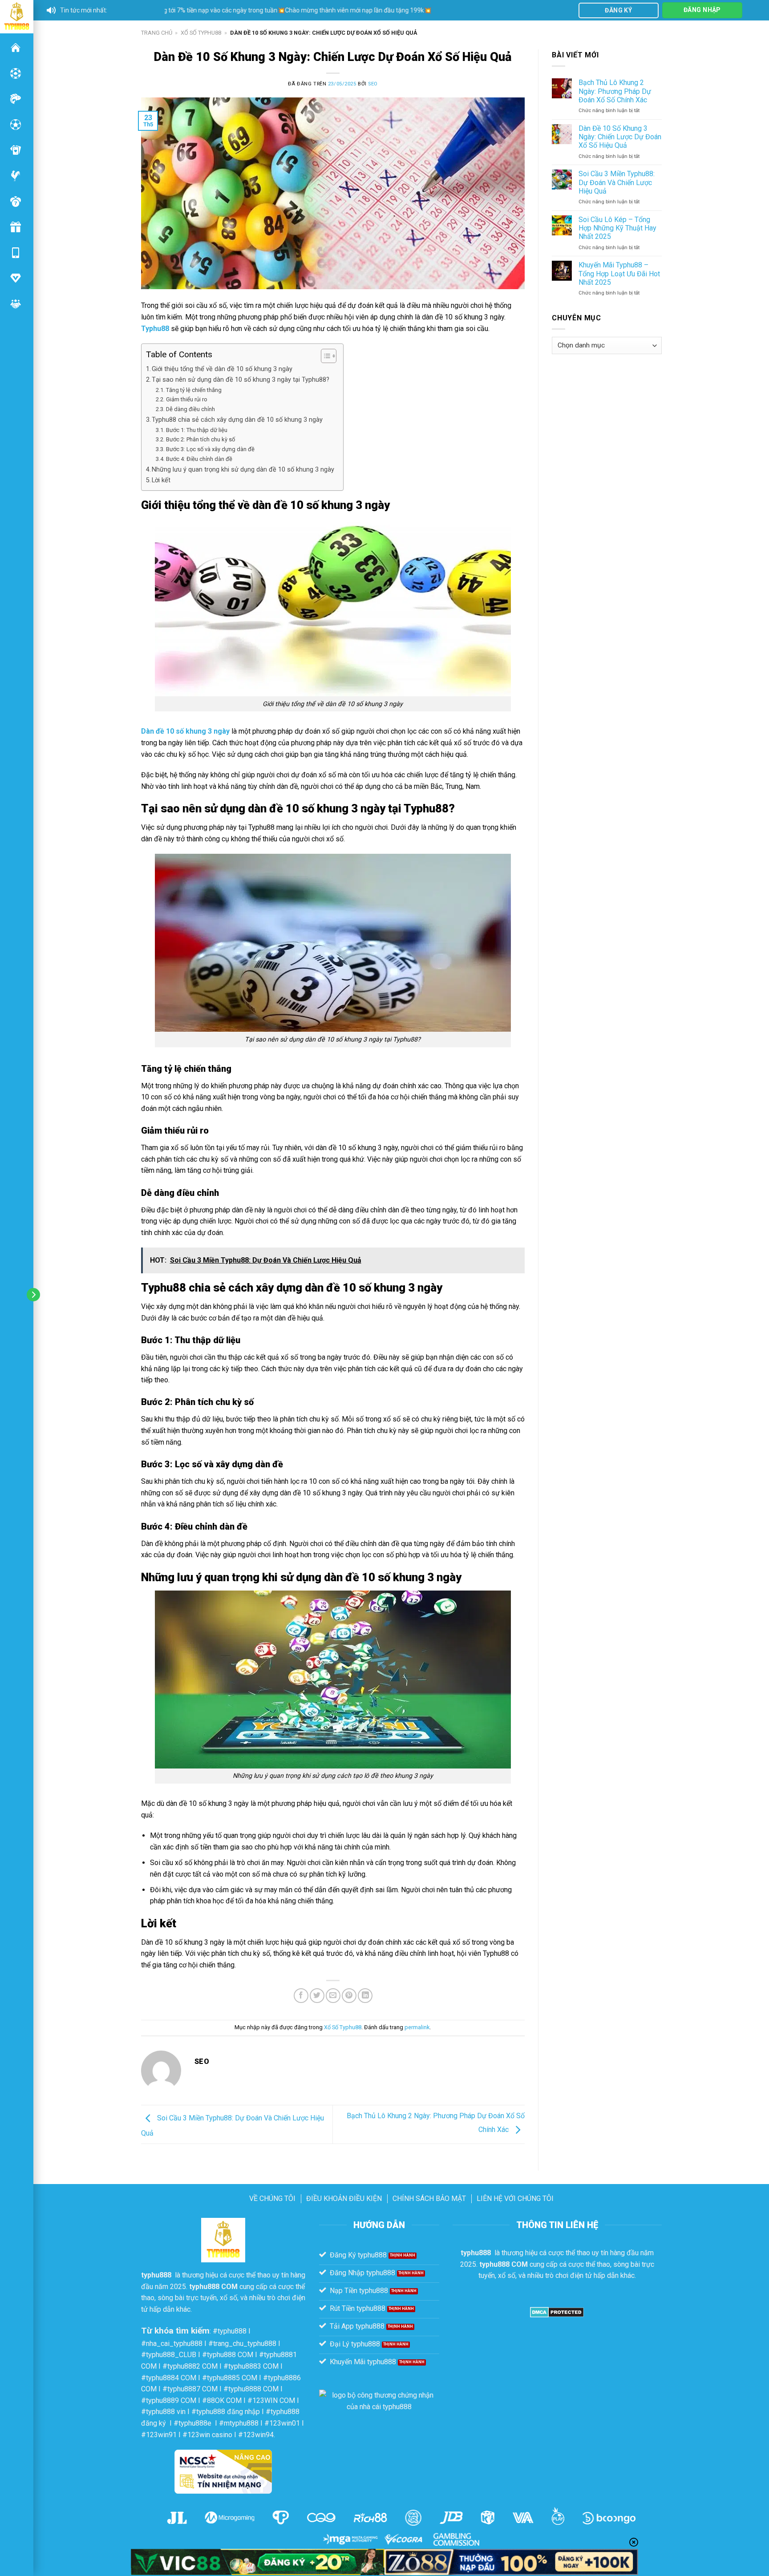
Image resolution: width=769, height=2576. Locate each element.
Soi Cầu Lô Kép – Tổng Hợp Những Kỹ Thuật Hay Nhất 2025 (617, 228)
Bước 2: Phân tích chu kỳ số (200, 439)
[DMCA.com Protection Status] (557, 2312)
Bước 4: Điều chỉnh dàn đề (199, 459)
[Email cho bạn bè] (333, 1996)
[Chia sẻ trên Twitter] (317, 1996)
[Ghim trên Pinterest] (349, 1996)
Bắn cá (16, 99)
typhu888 (16, 48)
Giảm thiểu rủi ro (187, 399)
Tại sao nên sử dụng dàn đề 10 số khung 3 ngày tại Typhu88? (241, 380)
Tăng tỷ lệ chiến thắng (194, 390)
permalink (417, 2027)
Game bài (16, 150)
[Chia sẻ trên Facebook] (301, 1996)
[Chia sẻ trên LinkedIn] (365, 1996)
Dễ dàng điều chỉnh (190, 409)
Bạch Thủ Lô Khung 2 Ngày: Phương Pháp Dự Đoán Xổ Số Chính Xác (615, 91)
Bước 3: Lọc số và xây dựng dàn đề (210, 449)
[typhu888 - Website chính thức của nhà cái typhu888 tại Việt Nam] (17, 16)
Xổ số (16, 202)
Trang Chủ (157, 33)
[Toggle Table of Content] (324, 356)
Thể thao (16, 125)
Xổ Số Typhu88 (201, 33)
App (16, 253)
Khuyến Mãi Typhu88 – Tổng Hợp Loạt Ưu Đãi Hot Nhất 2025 (619, 273)
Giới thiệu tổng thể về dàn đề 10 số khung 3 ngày (222, 369)
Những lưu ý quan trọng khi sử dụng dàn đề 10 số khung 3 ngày (243, 470)
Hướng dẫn (16, 278)
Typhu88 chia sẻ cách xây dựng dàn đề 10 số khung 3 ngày (237, 420)
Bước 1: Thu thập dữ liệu (197, 430)
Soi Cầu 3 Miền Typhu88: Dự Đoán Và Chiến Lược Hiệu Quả (617, 182)
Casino (16, 73)
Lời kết (161, 480)
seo (373, 84)
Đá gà (16, 176)
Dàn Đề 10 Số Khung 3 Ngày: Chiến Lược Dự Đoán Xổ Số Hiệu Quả (620, 137)
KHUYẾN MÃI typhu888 (16, 227)
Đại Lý (16, 304)
